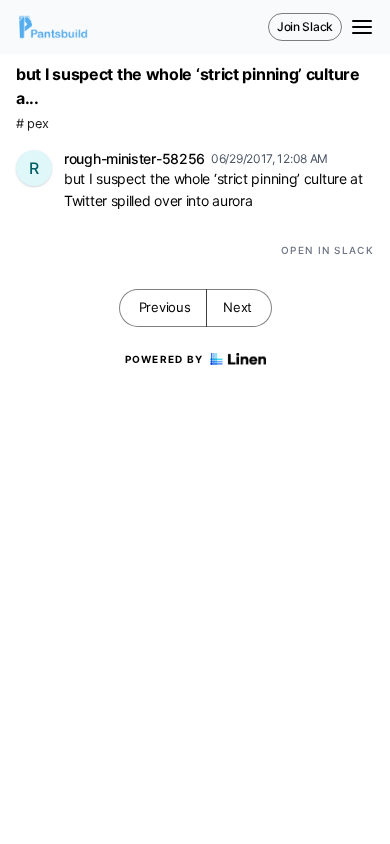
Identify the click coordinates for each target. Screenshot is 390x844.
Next (237, 307)
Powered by (164, 359)
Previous (165, 307)
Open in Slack (327, 250)
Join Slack (305, 26)
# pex (32, 123)
